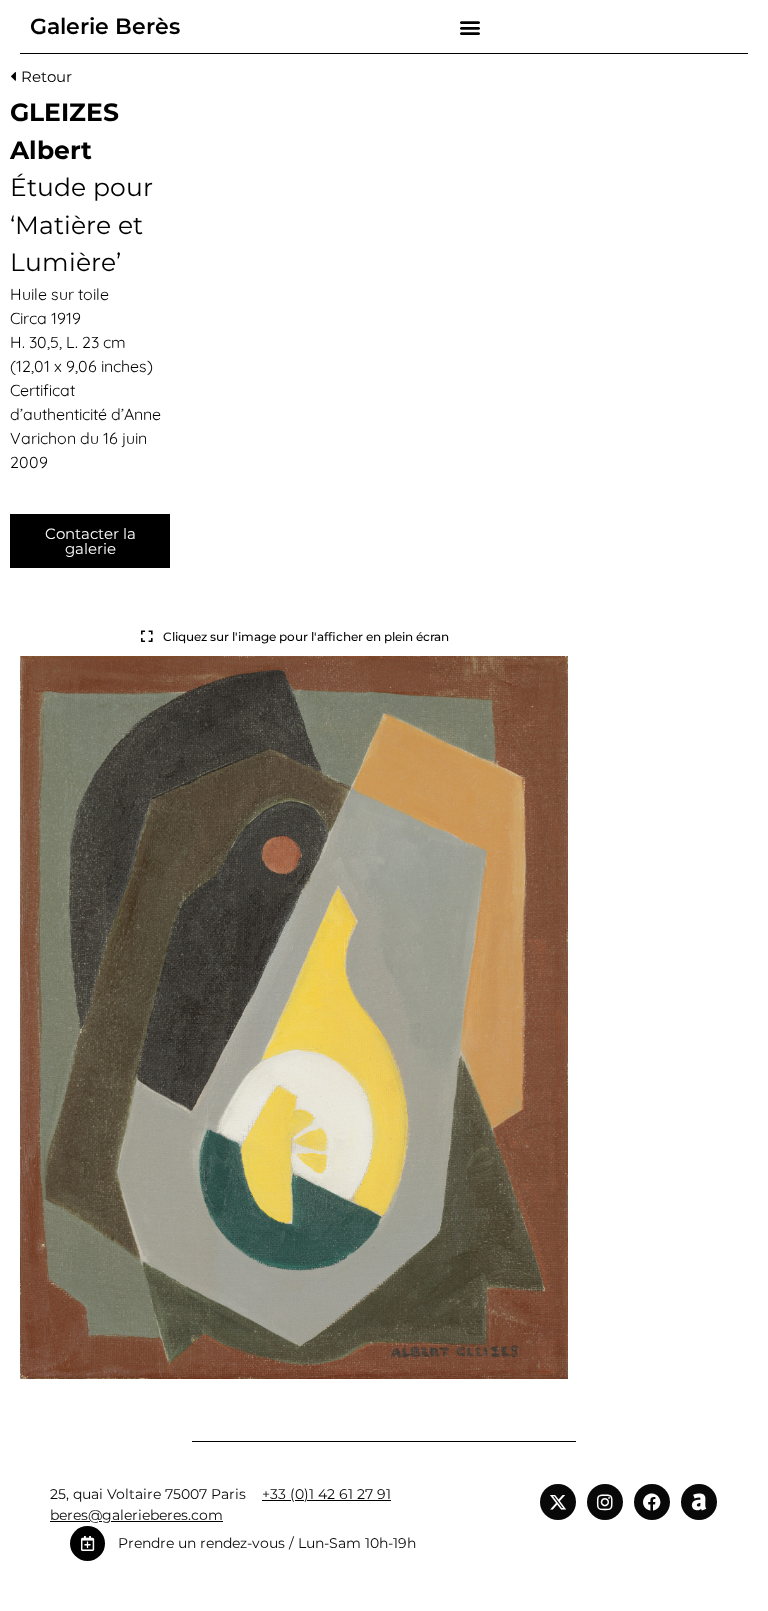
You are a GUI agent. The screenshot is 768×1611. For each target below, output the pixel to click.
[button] (469, 26)
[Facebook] (652, 1502)
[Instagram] (605, 1502)
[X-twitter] (558, 1502)
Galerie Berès (105, 26)
